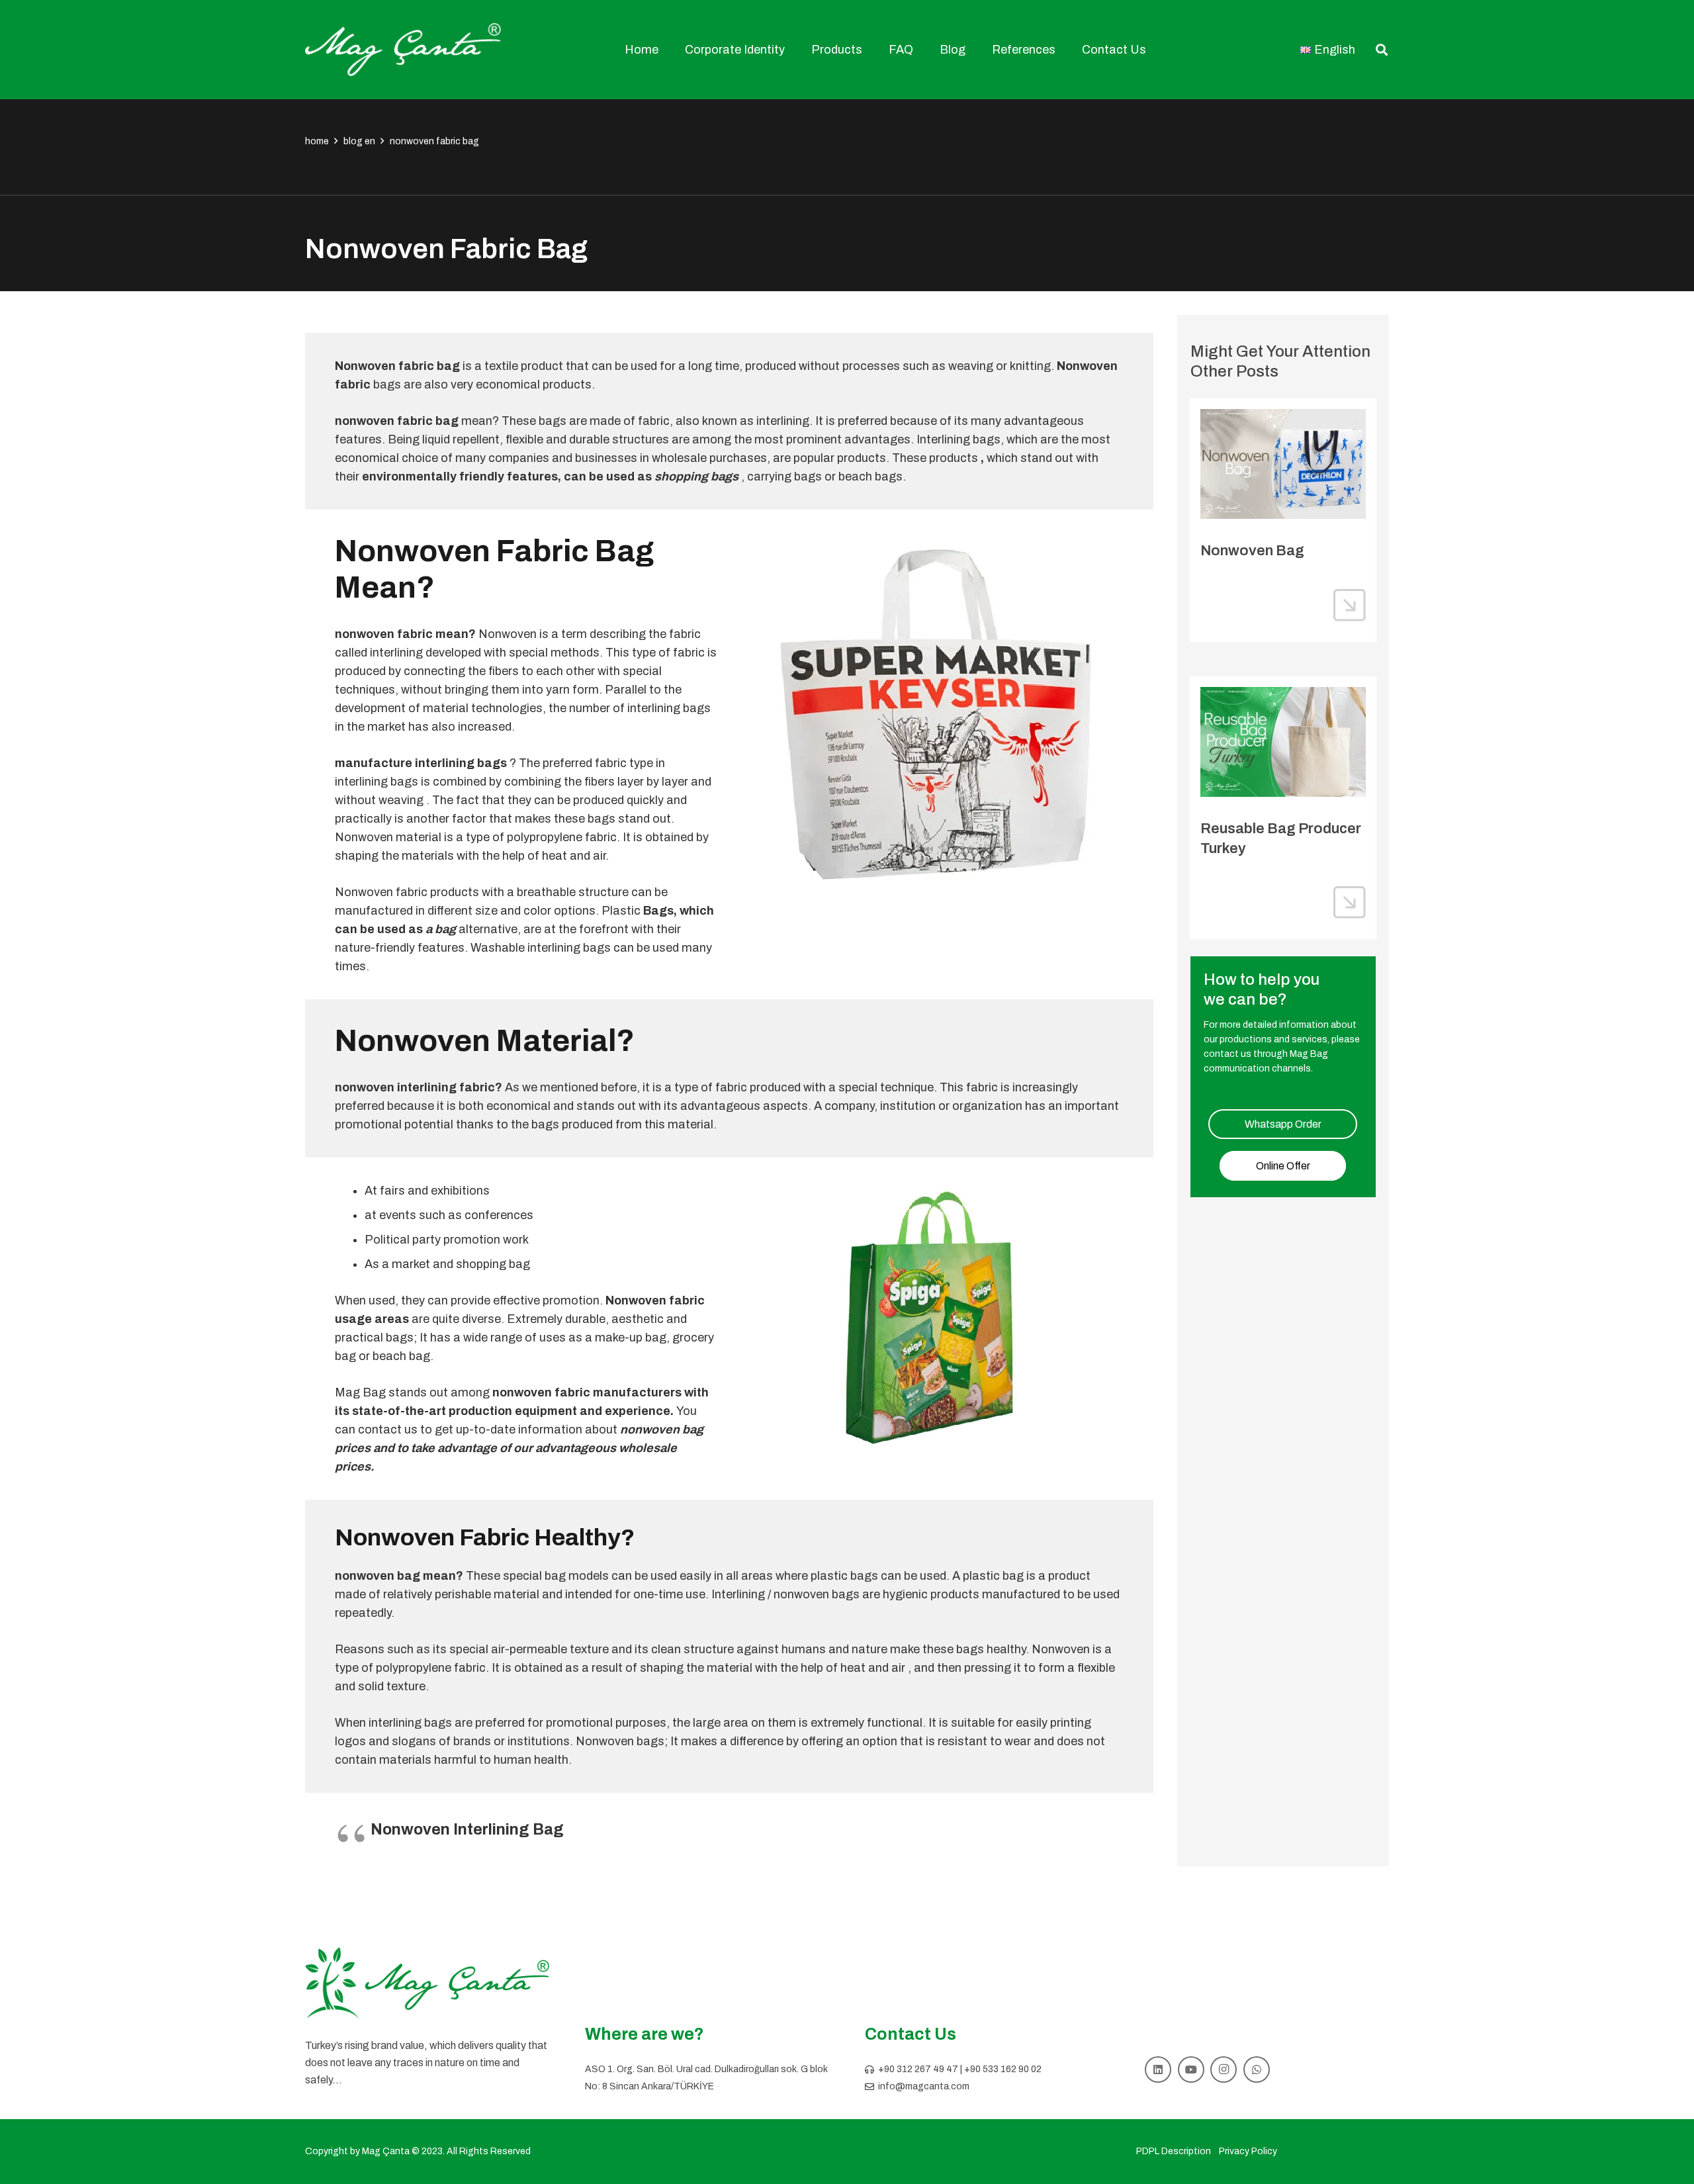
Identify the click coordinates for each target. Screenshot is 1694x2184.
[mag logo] (403, 50)
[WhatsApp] (1257, 2070)
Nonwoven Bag (1252, 551)
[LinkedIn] (1158, 2070)
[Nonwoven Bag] (1283, 464)
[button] (792, 50)
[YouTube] (1191, 2070)
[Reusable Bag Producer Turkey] (1283, 742)
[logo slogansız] (427, 1983)
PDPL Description (1174, 2151)
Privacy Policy (1248, 2151)
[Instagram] (1224, 2070)
